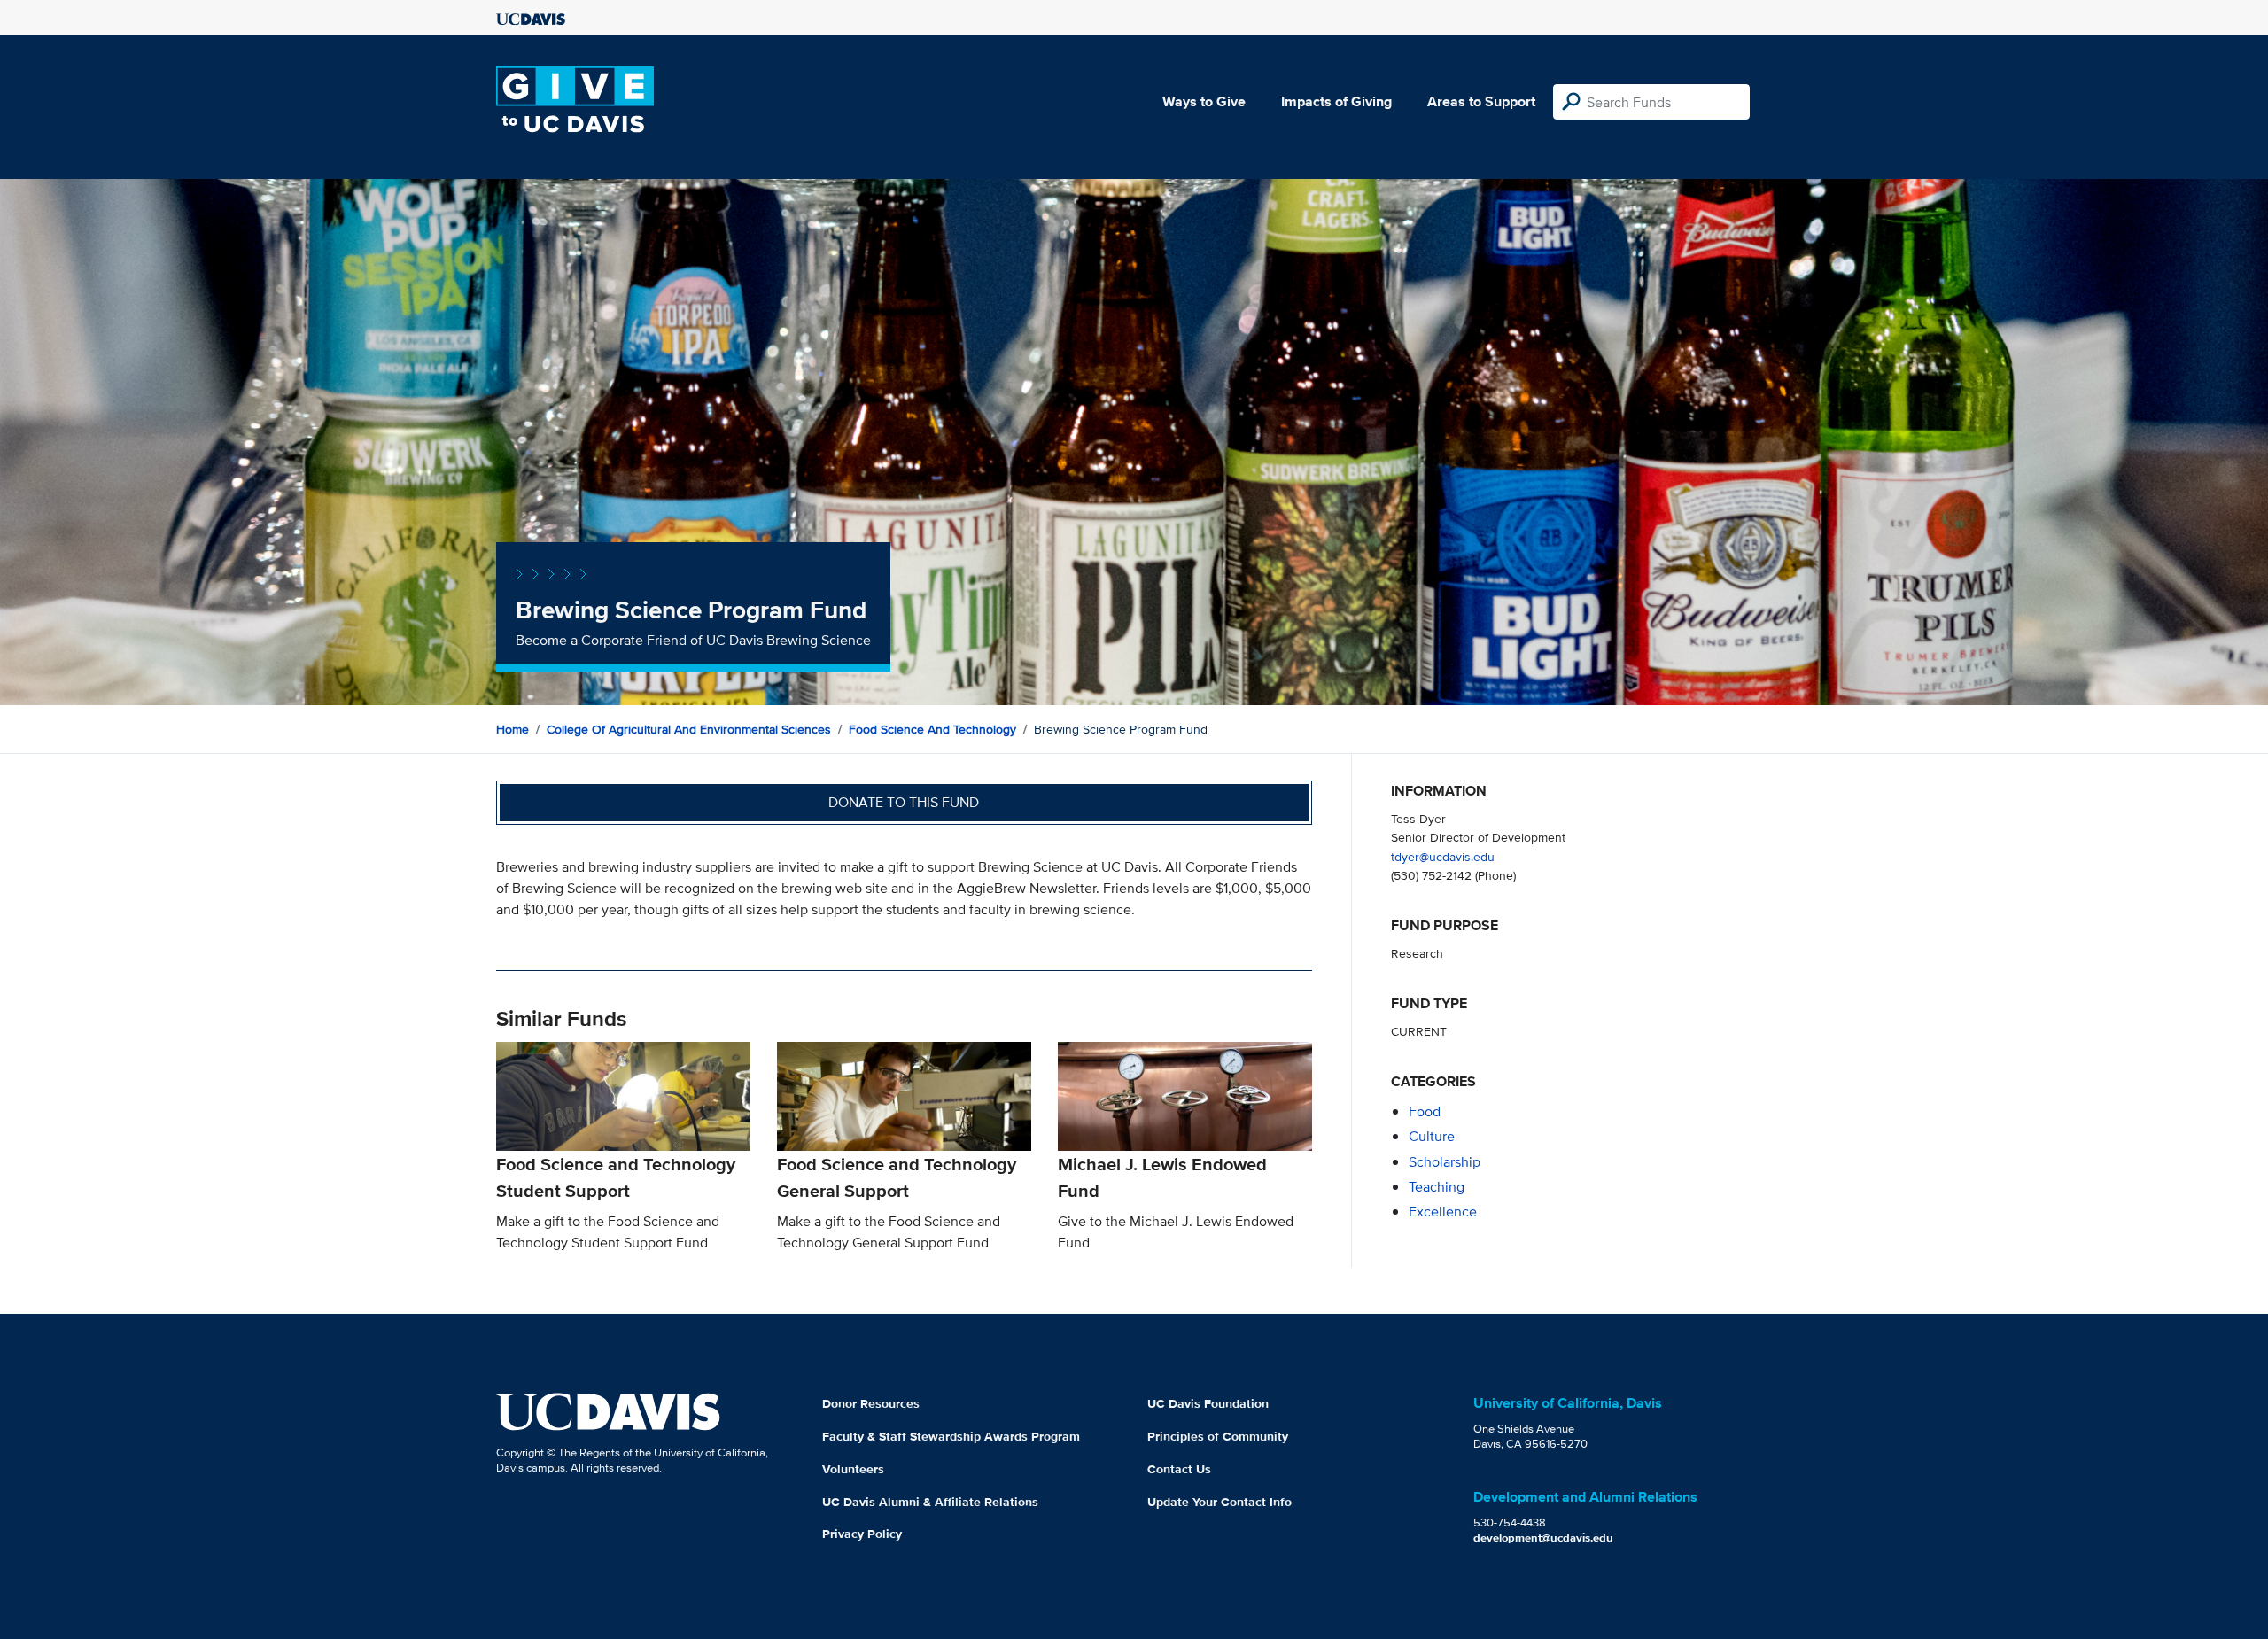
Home (513, 729)
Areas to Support (1481, 101)
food (1425, 1111)
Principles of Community (1218, 1436)
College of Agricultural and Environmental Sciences (689, 729)
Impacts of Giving (1336, 101)
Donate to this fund (904, 802)
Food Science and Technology (932, 729)
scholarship (1445, 1162)
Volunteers (853, 1469)
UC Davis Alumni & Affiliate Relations (930, 1502)
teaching (1437, 1187)
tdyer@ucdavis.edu (1443, 856)
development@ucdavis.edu (1543, 1538)
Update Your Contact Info (1219, 1502)
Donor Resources (871, 1403)
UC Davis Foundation (1208, 1403)
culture (1432, 1136)
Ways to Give (1204, 101)
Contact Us (1179, 1469)
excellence (1443, 1212)
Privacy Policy (862, 1534)
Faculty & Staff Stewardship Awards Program (951, 1436)
